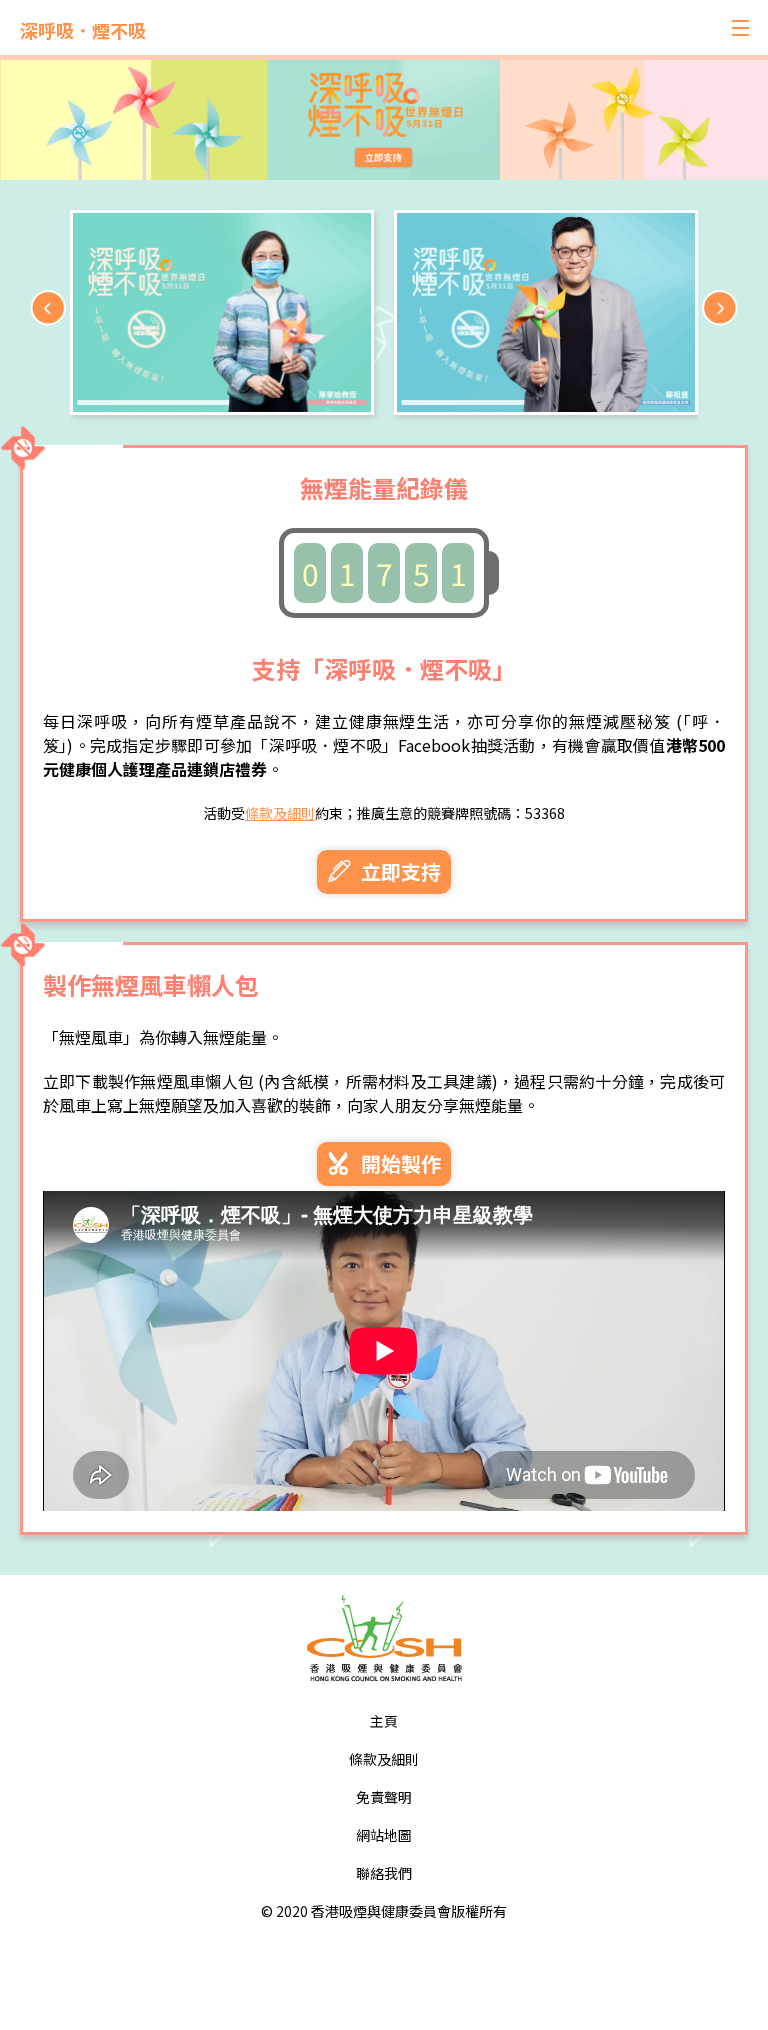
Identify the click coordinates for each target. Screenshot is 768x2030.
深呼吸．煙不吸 (83, 30)
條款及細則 (280, 813)
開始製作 (398, 1163)
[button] (720, 308)
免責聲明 (384, 1797)
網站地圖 (384, 1835)
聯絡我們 (384, 1873)
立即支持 (398, 871)
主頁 (384, 1721)
